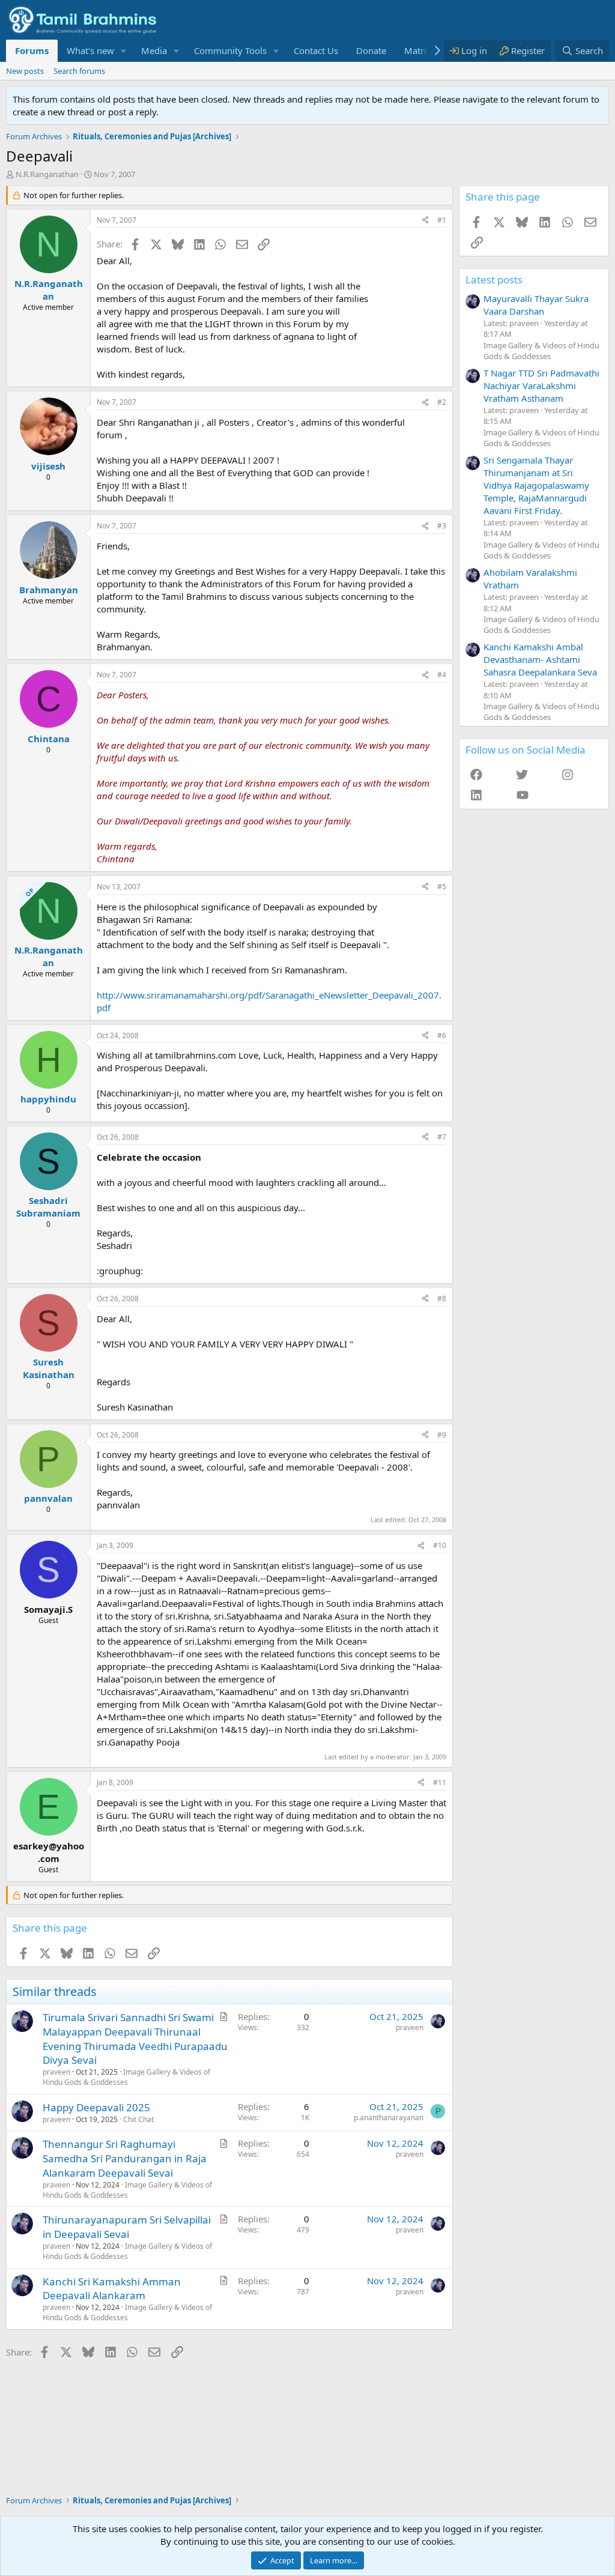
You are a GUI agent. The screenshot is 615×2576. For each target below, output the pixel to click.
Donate (371, 50)
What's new (90, 50)
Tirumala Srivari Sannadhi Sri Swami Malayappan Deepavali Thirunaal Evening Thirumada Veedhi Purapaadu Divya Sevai (135, 2039)
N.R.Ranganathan (47, 174)
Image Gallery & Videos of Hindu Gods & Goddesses (126, 2077)
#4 (442, 675)
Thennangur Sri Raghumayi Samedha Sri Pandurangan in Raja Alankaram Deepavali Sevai (125, 2158)
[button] (124, 51)
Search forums (79, 71)
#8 (442, 1299)
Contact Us (316, 50)
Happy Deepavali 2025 (96, 2107)
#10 (440, 1545)
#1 (442, 220)
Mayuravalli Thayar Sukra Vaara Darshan (536, 305)
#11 (440, 1782)
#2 (442, 402)
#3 (442, 526)
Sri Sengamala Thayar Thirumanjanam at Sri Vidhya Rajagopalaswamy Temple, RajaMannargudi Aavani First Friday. (536, 485)
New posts (25, 71)
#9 (442, 1435)
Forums (32, 50)
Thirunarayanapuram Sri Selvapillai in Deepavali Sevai (127, 2227)
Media (154, 50)
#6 (442, 1036)
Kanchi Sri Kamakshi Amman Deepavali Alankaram (112, 2289)
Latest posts (494, 280)
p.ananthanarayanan (389, 2118)
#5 (442, 887)
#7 (442, 1137)
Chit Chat (138, 2119)
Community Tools (230, 50)
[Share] (425, 221)
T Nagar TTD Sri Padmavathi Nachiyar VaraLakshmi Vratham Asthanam (541, 385)
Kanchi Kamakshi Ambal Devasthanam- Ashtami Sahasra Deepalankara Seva (540, 659)
